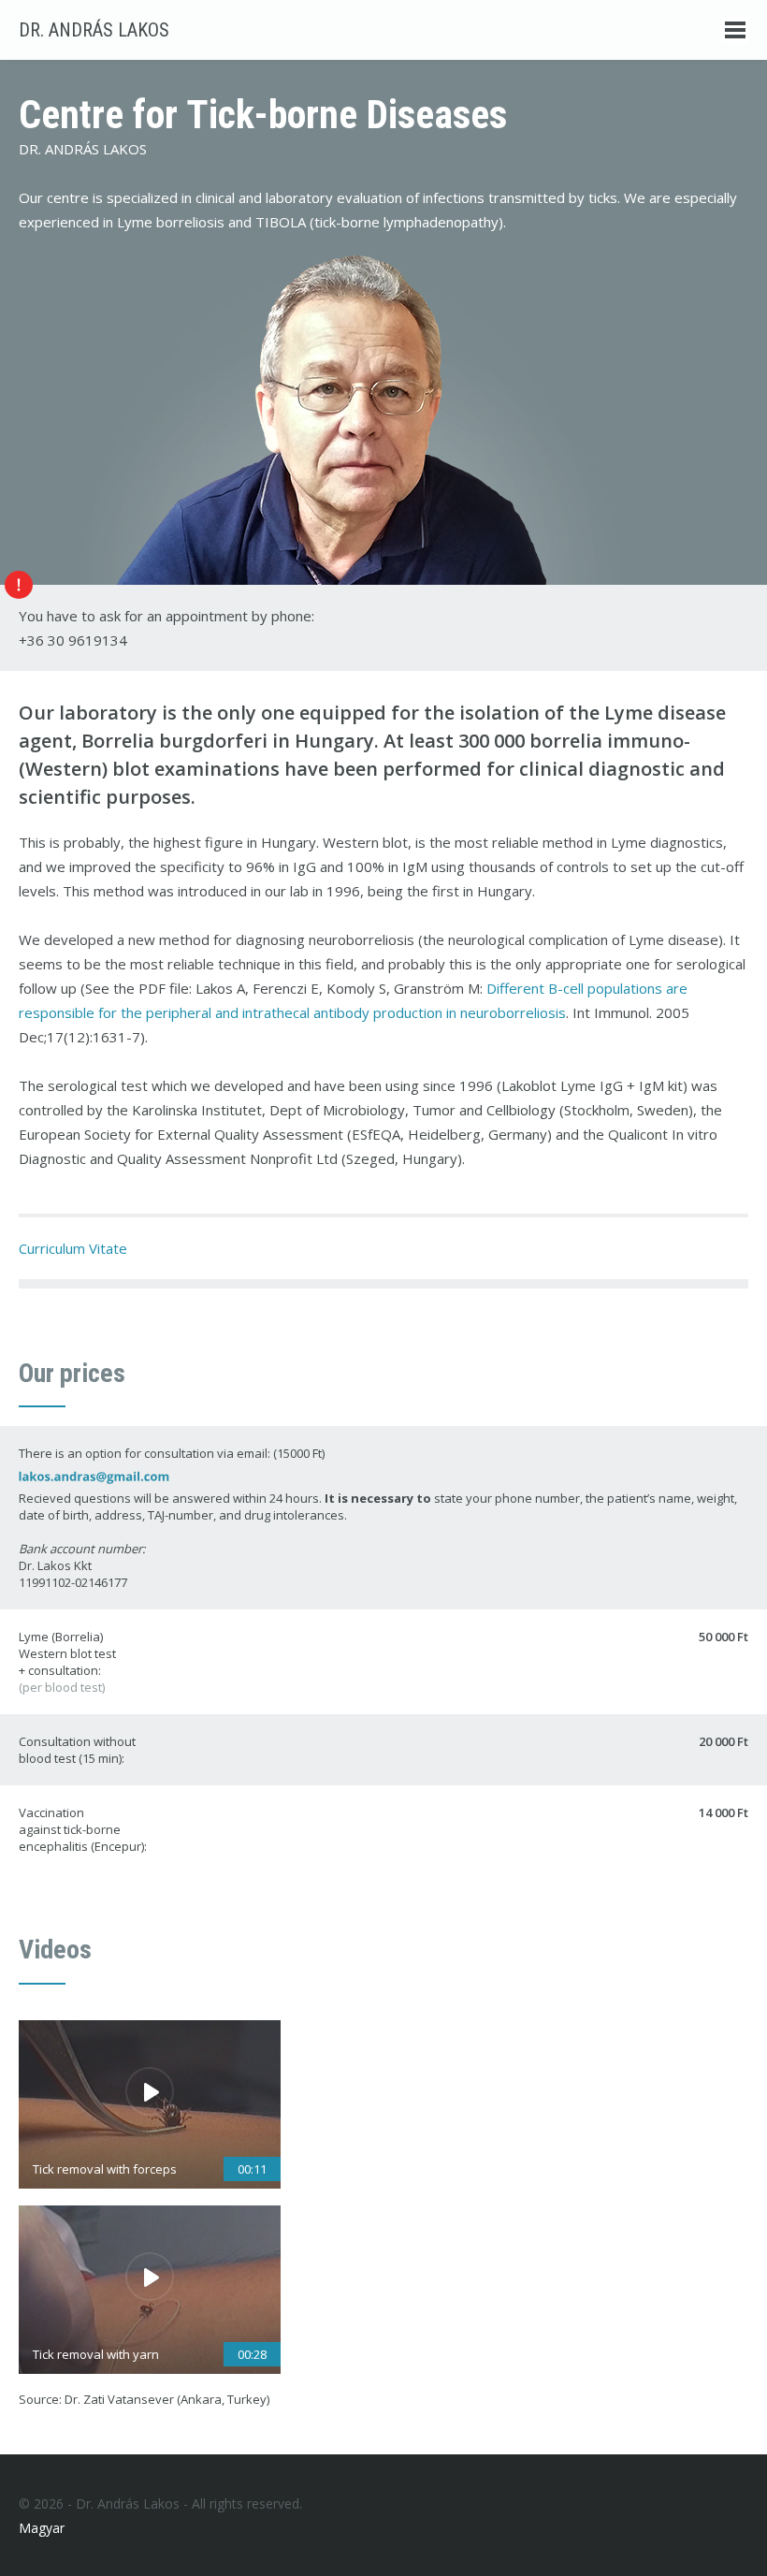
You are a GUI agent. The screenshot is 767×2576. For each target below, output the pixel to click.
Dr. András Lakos (94, 30)
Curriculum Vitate (73, 1248)
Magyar (42, 2528)
